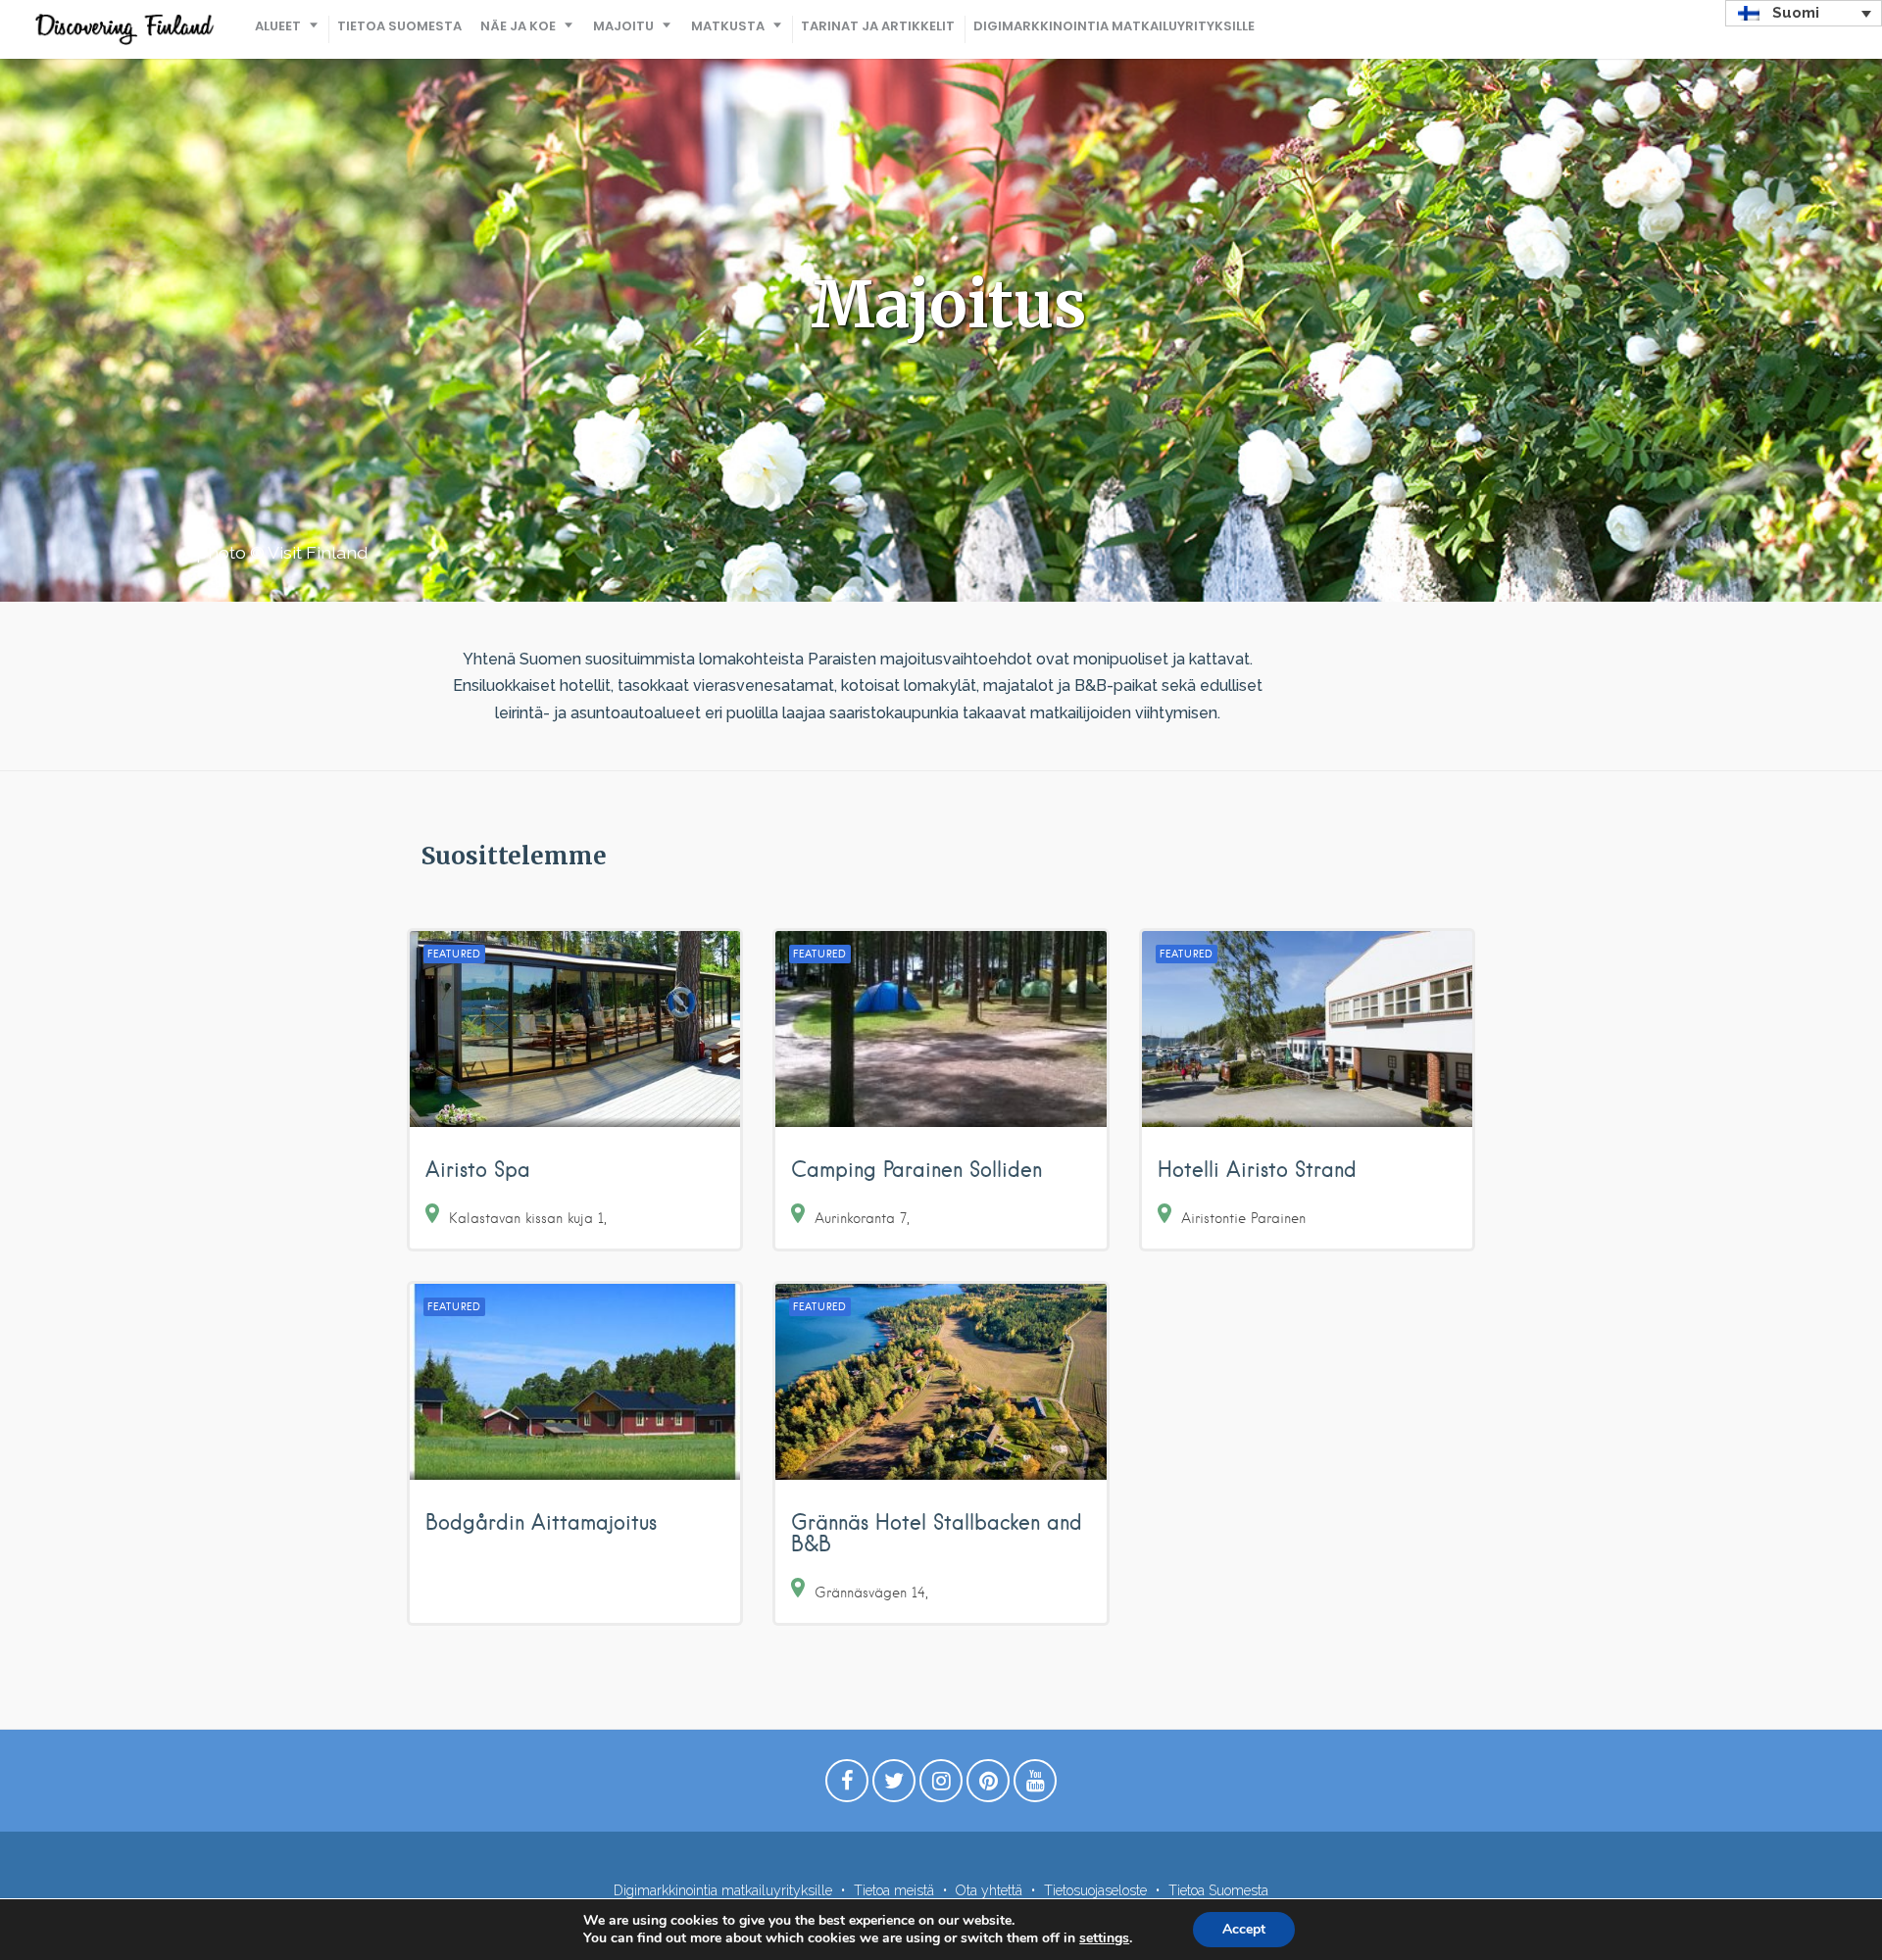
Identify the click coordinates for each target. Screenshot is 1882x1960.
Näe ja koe (518, 26)
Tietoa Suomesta (399, 26)
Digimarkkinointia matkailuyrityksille (1114, 26)
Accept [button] (1244, 1929)
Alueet (278, 26)
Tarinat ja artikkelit (878, 26)
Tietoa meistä (894, 1890)
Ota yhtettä (989, 1890)
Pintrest (988, 1786)
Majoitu (623, 26)
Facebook (847, 1786)
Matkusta (728, 26)
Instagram (941, 1786)
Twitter (894, 1786)
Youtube (1035, 1786)
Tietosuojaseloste (1095, 1890)
